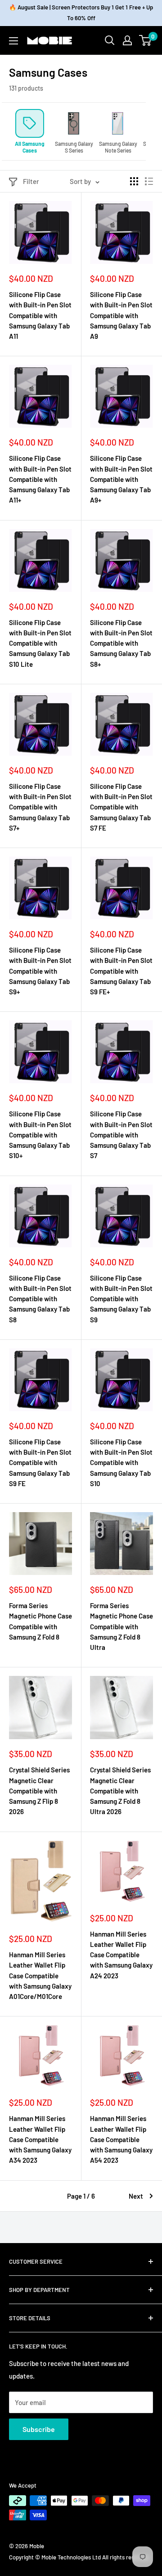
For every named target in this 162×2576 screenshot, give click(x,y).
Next (136, 2196)
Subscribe (39, 2429)
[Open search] (110, 40)
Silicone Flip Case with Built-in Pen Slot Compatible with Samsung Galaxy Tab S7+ (40, 807)
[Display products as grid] (134, 181)
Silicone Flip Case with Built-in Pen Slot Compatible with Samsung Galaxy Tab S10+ (40, 1135)
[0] (146, 40)
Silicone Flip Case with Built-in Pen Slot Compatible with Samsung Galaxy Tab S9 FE (40, 1463)
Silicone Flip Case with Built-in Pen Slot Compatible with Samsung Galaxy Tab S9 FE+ (121, 971)
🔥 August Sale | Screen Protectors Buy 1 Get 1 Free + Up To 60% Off (81, 13)
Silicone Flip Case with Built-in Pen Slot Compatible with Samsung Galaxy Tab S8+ (121, 643)
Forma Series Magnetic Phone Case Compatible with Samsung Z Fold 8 (40, 1621)
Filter (31, 181)
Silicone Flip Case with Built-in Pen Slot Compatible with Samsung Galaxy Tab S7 (121, 1135)
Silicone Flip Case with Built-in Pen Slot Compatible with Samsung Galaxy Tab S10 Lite (40, 643)
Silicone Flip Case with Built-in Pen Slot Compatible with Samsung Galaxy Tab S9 (121, 1299)
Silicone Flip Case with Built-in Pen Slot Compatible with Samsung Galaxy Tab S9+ (40, 971)
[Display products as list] (149, 181)
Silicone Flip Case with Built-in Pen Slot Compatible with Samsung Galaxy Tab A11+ (40, 479)
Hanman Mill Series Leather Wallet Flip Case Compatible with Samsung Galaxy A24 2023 (121, 1955)
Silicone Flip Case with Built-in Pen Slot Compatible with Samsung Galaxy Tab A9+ (121, 479)
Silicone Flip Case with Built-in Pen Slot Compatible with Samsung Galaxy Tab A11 (40, 315)
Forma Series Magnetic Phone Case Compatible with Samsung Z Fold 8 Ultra (121, 1626)
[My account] (127, 40)
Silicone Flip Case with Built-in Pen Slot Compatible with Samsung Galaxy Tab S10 (121, 1463)
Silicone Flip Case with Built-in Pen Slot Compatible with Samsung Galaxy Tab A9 (121, 315)
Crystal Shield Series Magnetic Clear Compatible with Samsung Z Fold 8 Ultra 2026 (120, 1791)
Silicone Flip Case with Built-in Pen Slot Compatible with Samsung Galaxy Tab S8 (40, 1299)
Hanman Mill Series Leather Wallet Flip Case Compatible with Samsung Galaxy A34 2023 (40, 2139)
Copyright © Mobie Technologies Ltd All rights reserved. (80, 2557)
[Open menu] (13, 41)
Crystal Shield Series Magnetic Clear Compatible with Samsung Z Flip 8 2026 (39, 1791)
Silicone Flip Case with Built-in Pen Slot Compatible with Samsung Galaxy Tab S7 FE (121, 807)
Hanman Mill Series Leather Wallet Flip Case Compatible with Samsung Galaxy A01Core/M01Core (40, 1975)
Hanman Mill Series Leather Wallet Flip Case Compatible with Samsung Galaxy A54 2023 (121, 2139)
